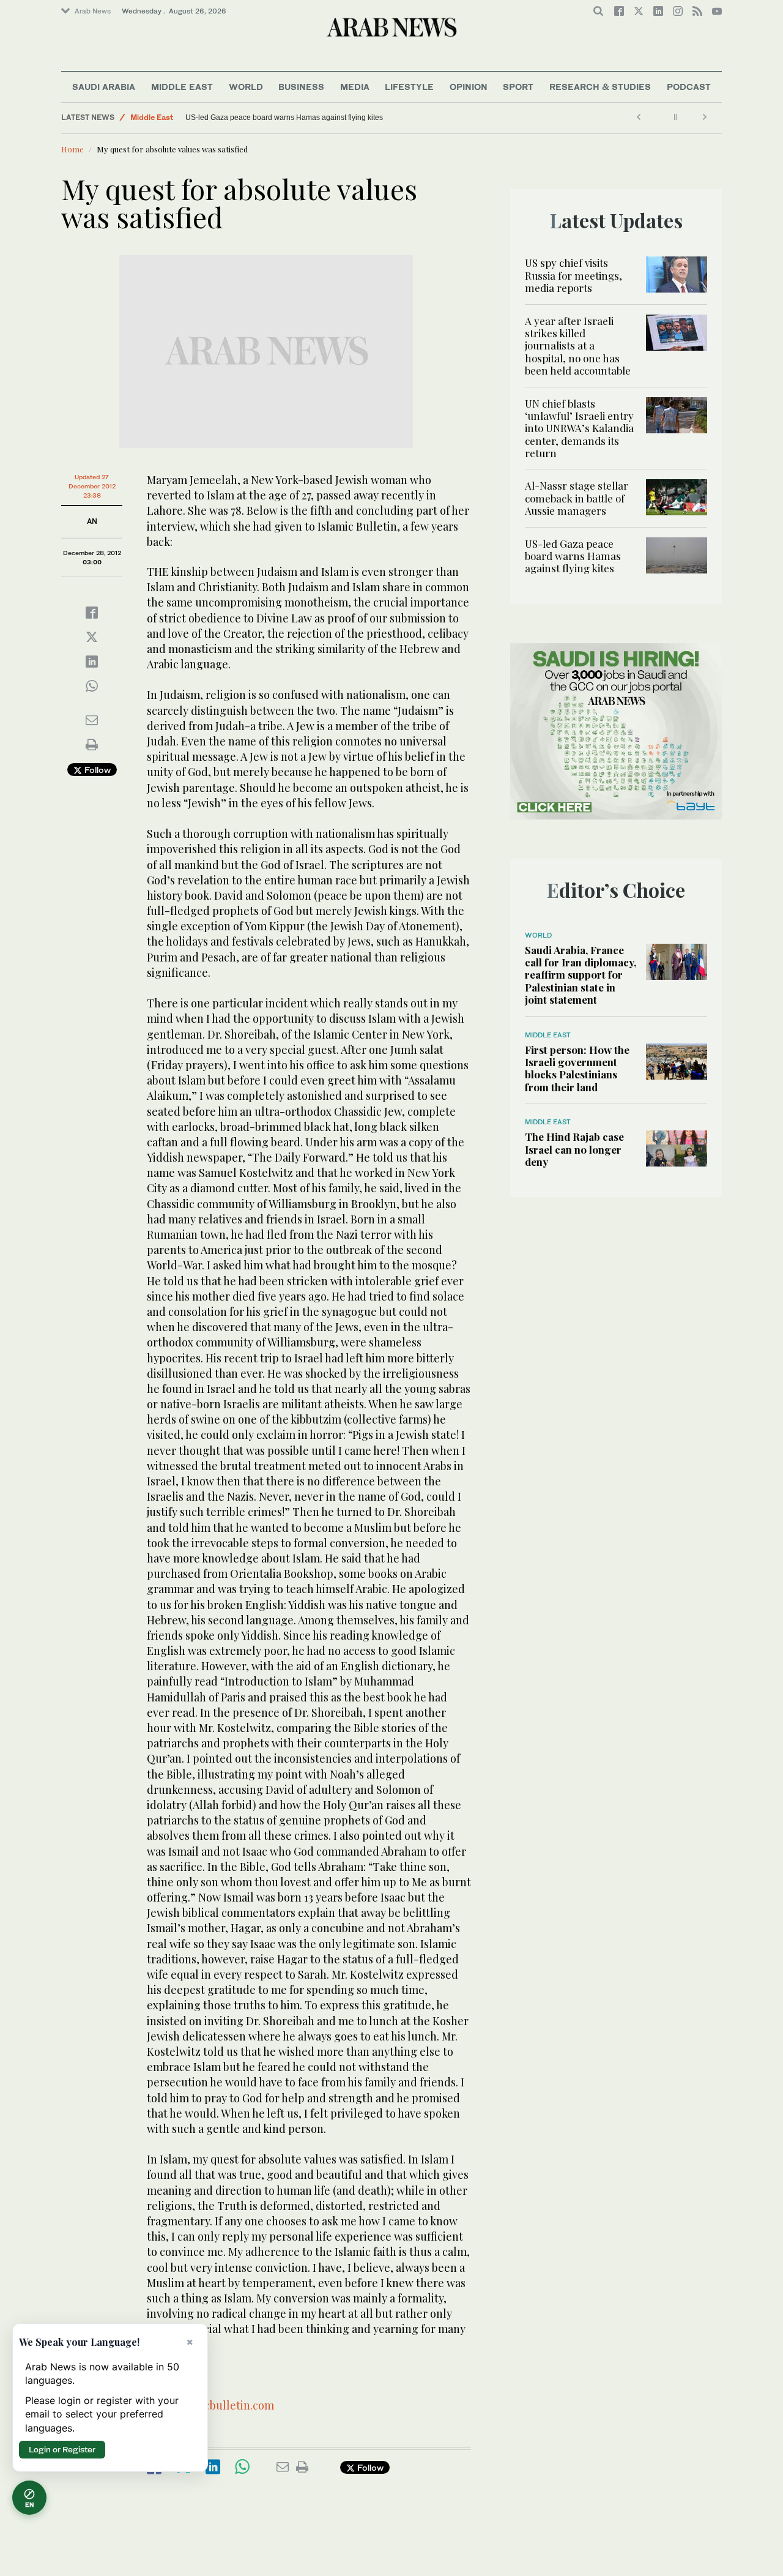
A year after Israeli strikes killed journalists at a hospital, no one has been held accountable (578, 346)
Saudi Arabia (104, 87)
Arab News (93, 11)
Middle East (182, 87)
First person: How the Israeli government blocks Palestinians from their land (577, 1068)
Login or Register (62, 2449)
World (246, 87)
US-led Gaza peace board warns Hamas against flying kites (284, 118)
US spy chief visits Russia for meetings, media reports (573, 275)
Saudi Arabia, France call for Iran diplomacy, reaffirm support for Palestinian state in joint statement (581, 975)
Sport (518, 87)
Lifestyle (409, 87)
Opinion (469, 87)
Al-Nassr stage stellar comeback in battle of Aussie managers (577, 498)
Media (355, 87)
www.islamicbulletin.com (210, 2405)
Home (72, 149)
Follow (96, 770)
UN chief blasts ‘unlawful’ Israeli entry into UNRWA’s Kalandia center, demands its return (579, 428)
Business (301, 87)
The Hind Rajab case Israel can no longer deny (574, 1149)
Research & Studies (600, 87)
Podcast (689, 87)
